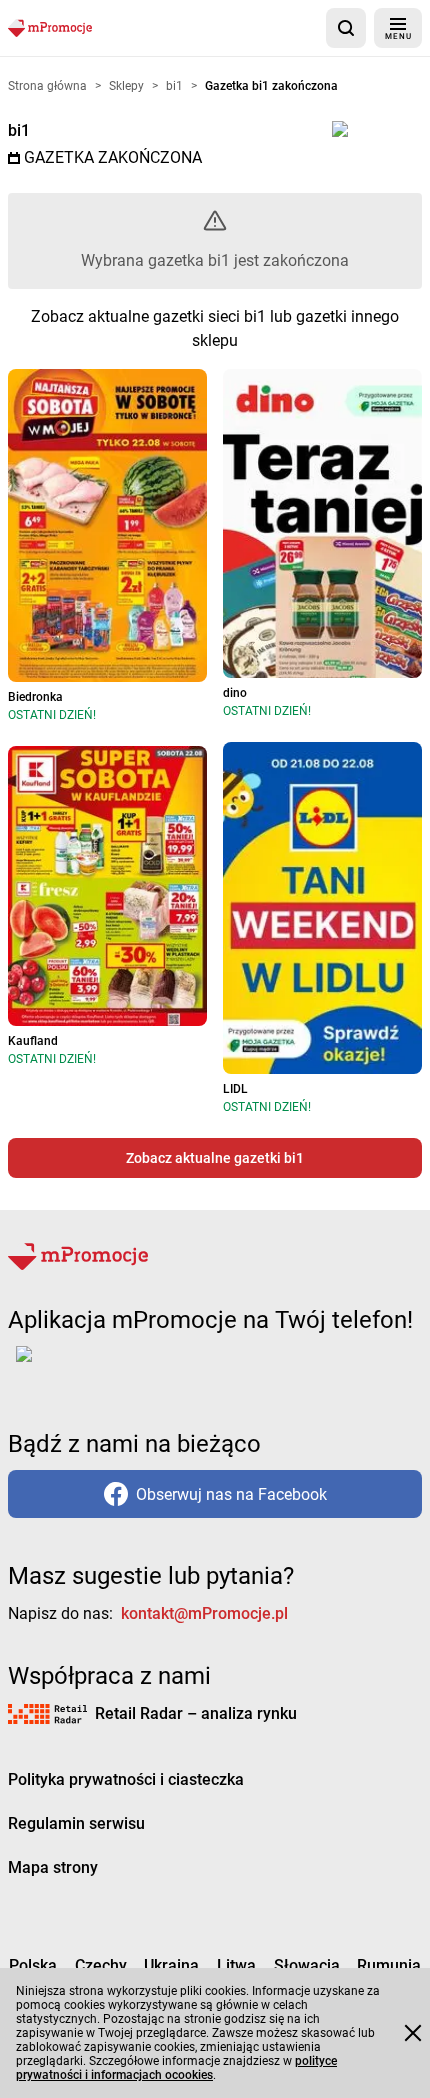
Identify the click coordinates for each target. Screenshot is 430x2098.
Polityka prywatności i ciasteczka (126, 1779)
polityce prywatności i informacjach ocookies (176, 2068)
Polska (33, 1965)
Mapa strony (53, 1867)
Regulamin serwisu (76, 1823)
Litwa (236, 1965)
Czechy (101, 1965)
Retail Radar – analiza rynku (196, 1713)
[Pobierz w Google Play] (86, 1366)
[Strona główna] (50, 27)
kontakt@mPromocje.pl (204, 1613)
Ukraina (171, 1965)
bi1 (19, 130)
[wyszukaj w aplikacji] (346, 28)
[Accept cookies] (413, 2033)
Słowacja (307, 1965)
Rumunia (389, 1965)
